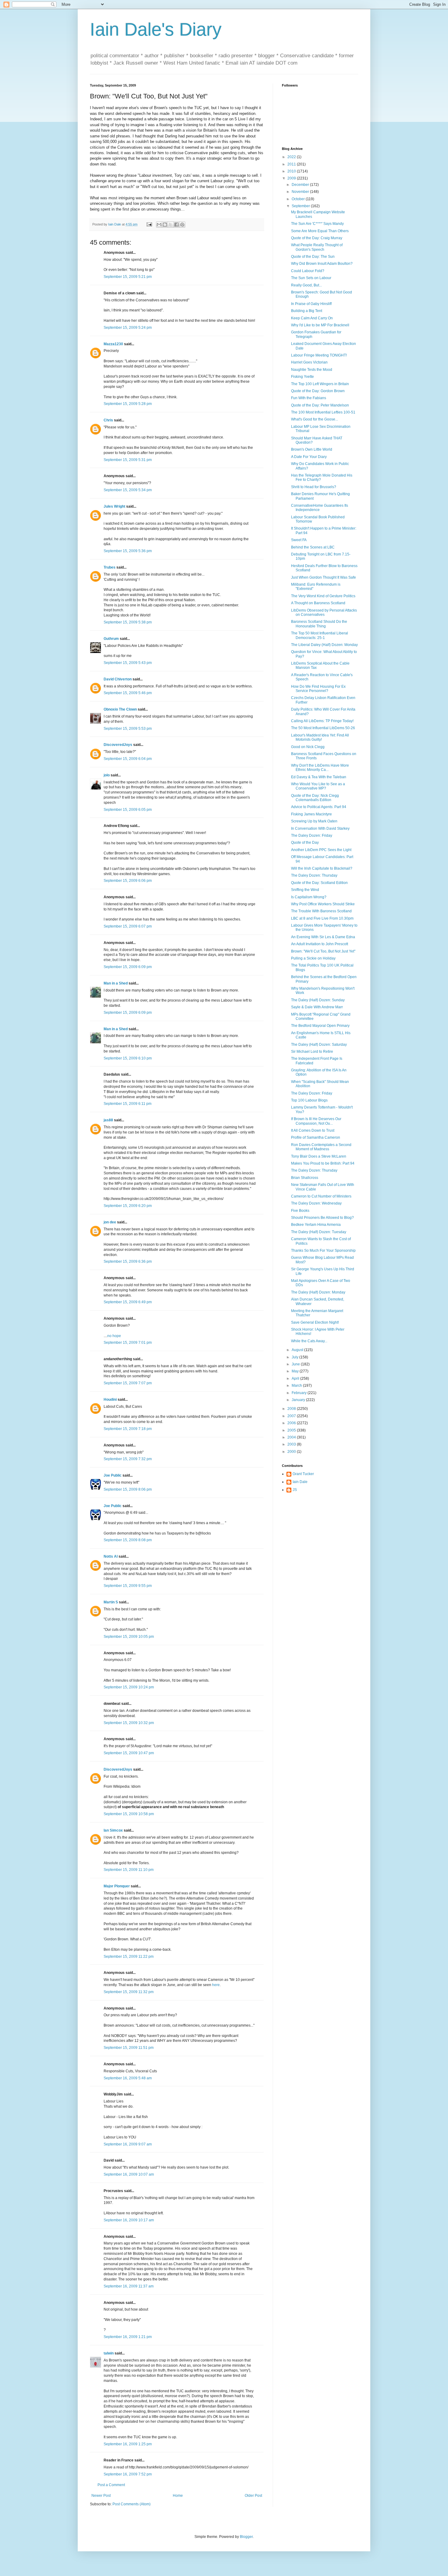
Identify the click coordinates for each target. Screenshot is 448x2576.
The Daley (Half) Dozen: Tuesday (319, 1232)
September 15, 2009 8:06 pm (128, 1489)
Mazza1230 (113, 344)
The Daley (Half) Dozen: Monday (318, 1292)
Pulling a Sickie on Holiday (313, 958)
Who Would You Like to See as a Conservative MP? (318, 786)
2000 (292, 1452)
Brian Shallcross (305, 1178)
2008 (292, 1409)
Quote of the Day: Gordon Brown (318, 391)
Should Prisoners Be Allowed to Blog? (322, 1218)
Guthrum (111, 639)
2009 (292, 178)
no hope (114, 1336)
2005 (292, 1430)
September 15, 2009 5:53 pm (128, 729)
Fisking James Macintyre (311, 814)
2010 (292, 171)
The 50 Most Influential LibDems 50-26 (323, 728)
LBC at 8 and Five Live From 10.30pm (322, 918)
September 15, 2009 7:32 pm (128, 1459)
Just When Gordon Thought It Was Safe (324, 577)
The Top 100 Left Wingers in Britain (320, 384)
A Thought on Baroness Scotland (318, 603)
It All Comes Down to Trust (313, 1130)
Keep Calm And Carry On (312, 318)
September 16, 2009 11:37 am (129, 2286)
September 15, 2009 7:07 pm (128, 1383)
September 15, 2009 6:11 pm (128, 1104)
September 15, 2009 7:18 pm (128, 1429)
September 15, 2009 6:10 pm (128, 1058)
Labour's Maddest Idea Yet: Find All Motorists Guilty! (320, 737)
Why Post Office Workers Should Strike (323, 904)
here (216, 1985)
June (296, 1364)
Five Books (300, 1211)
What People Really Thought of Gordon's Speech (317, 247)
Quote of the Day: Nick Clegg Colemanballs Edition (315, 798)
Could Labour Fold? (308, 271)
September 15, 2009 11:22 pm (129, 1957)
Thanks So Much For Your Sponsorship (323, 1251)
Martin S (111, 1602)
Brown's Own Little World (312, 449)
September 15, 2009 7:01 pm (128, 1343)
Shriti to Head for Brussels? (314, 487)
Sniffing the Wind (305, 890)
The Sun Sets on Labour (311, 278)
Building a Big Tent (307, 311)
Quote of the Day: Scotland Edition (319, 883)
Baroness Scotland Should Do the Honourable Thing (319, 624)
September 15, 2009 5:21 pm (128, 277)
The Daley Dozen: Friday (312, 836)
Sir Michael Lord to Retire (312, 1052)
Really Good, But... (306, 285)
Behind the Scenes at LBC (313, 547)
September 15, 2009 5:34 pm (128, 490)
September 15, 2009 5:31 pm (128, 460)
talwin (109, 2353)
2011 (292, 164)
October (299, 199)
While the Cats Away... (309, 1341)
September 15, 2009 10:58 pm (129, 1814)
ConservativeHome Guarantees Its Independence (320, 508)
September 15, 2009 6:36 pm (128, 1261)
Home (178, 2496)
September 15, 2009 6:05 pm (128, 810)
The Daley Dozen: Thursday (314, 875)
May (296, 1371)
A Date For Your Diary (309, 457)
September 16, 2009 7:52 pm (128, 2474)
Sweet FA (299, 540)
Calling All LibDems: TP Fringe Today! (322, 721)
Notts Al (111, 1556)
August (298, 1350)
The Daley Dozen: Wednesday (316, 1203)
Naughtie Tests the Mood (312, 370)
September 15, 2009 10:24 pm (129, 1687)
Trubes (110, 567)
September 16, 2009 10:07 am (129, 2174)
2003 (292, 1444)
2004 (292, 1437)
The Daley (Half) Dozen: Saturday (319, 1045)
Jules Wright (114, 506)
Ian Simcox (113, 1830)
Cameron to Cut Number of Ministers (321, 1196)
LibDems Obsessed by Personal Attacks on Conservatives (324, 612)
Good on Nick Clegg (308, 747)
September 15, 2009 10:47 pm (129, 1753)
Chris (108, 420)
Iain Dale (300, 1482)
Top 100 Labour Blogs (309, 1100)
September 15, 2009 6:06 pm (128, 881)
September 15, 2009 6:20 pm (128, 1206)
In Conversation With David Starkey (320, 829)
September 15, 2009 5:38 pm (128, 622)
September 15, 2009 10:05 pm (129, 1637)
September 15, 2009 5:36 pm (128, 551)
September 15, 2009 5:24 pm (128, 328)
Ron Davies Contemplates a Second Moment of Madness (321, 1147)
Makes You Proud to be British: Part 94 (323, 1163)
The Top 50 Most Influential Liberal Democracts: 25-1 (320, 635)
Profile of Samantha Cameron (316, 1137)
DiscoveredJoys (118, 745)
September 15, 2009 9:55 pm (128, 1586)
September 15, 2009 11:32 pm (129, 1992)
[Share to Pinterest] (182, 225)
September (301, 206)
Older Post (253, 2496)
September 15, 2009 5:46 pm (128, 693)
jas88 (108, 1120)
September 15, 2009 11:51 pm (129, 2048)
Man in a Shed (116, 983)
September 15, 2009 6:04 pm (128, 759)
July (295, 1357)
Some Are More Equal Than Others (320, 231)
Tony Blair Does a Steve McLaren (319, 1156)
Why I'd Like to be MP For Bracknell (320, 325)
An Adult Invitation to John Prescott (320, 944)
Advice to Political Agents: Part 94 (319, 807)
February (300, 1393)
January (299, 1400)
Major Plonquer (117, 1886)
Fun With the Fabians (309, 398)
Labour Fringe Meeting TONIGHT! (319, 355)
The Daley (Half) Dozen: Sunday (318, 1000)
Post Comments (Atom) (132, 2504)
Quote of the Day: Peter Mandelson (320, 405)
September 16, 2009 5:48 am (128, 2078)
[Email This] (159, 225)
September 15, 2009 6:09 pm (128, 967)
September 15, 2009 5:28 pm (128, 404)
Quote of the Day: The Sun (313, 257)
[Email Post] (149, 224)
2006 (292, 1423)
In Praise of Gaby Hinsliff (311, 304)
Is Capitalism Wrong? (309, 897)
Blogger (246, 2537)
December (301, 185)
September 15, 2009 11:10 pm (129, 1870)
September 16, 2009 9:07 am (128, 2144)
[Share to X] (171, 225)
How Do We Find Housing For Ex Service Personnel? (318, 689)
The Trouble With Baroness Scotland (321, 911)
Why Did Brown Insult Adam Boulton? (322, 264)
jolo (107, 775)
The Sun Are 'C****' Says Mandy (317, 224)
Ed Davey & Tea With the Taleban (319, 777)
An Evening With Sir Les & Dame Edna (323, 937)
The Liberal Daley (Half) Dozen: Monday (324, 645)
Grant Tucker (303, 1474)
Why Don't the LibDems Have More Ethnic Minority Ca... (320, 768)
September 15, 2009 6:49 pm (128, 1302)
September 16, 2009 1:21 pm (128, 2337)
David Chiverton (118, 679)
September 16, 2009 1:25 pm (128, 2444)
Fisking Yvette (302, 377)
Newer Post (101, 2496)
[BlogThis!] (165, 225)
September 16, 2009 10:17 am (129, 2220)
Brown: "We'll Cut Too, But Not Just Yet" (323, 951)
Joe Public (113, 1475)
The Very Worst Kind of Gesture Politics (323, 596)
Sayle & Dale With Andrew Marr (317, 1007)
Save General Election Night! (315, 1322)
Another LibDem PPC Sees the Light (321, 850)
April (296, 1378)
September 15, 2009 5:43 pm (128, 663)
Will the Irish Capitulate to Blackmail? (322, 868)
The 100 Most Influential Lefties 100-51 (323, 412)
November (301, 192)
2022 (292, 157)
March (297, 1386)
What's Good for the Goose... (315, 419)
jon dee (110, 1222)
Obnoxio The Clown (120, 709)
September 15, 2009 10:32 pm (129, 1723)
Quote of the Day (305, 843)
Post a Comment (111, 2485)
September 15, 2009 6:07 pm (128, 926)
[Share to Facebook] (176, 225)
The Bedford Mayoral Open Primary (320, 1026)
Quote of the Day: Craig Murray (317, 238)
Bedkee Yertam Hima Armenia (316, 1225)
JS (295, 1490)
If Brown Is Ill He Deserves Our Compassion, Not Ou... (316, 1121)
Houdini (110, 1400)
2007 (292, 1416)
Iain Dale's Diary (156, 29)
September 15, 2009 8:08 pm (128, 1540)
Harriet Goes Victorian (309, 362)
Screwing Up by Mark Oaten (314, 821)
